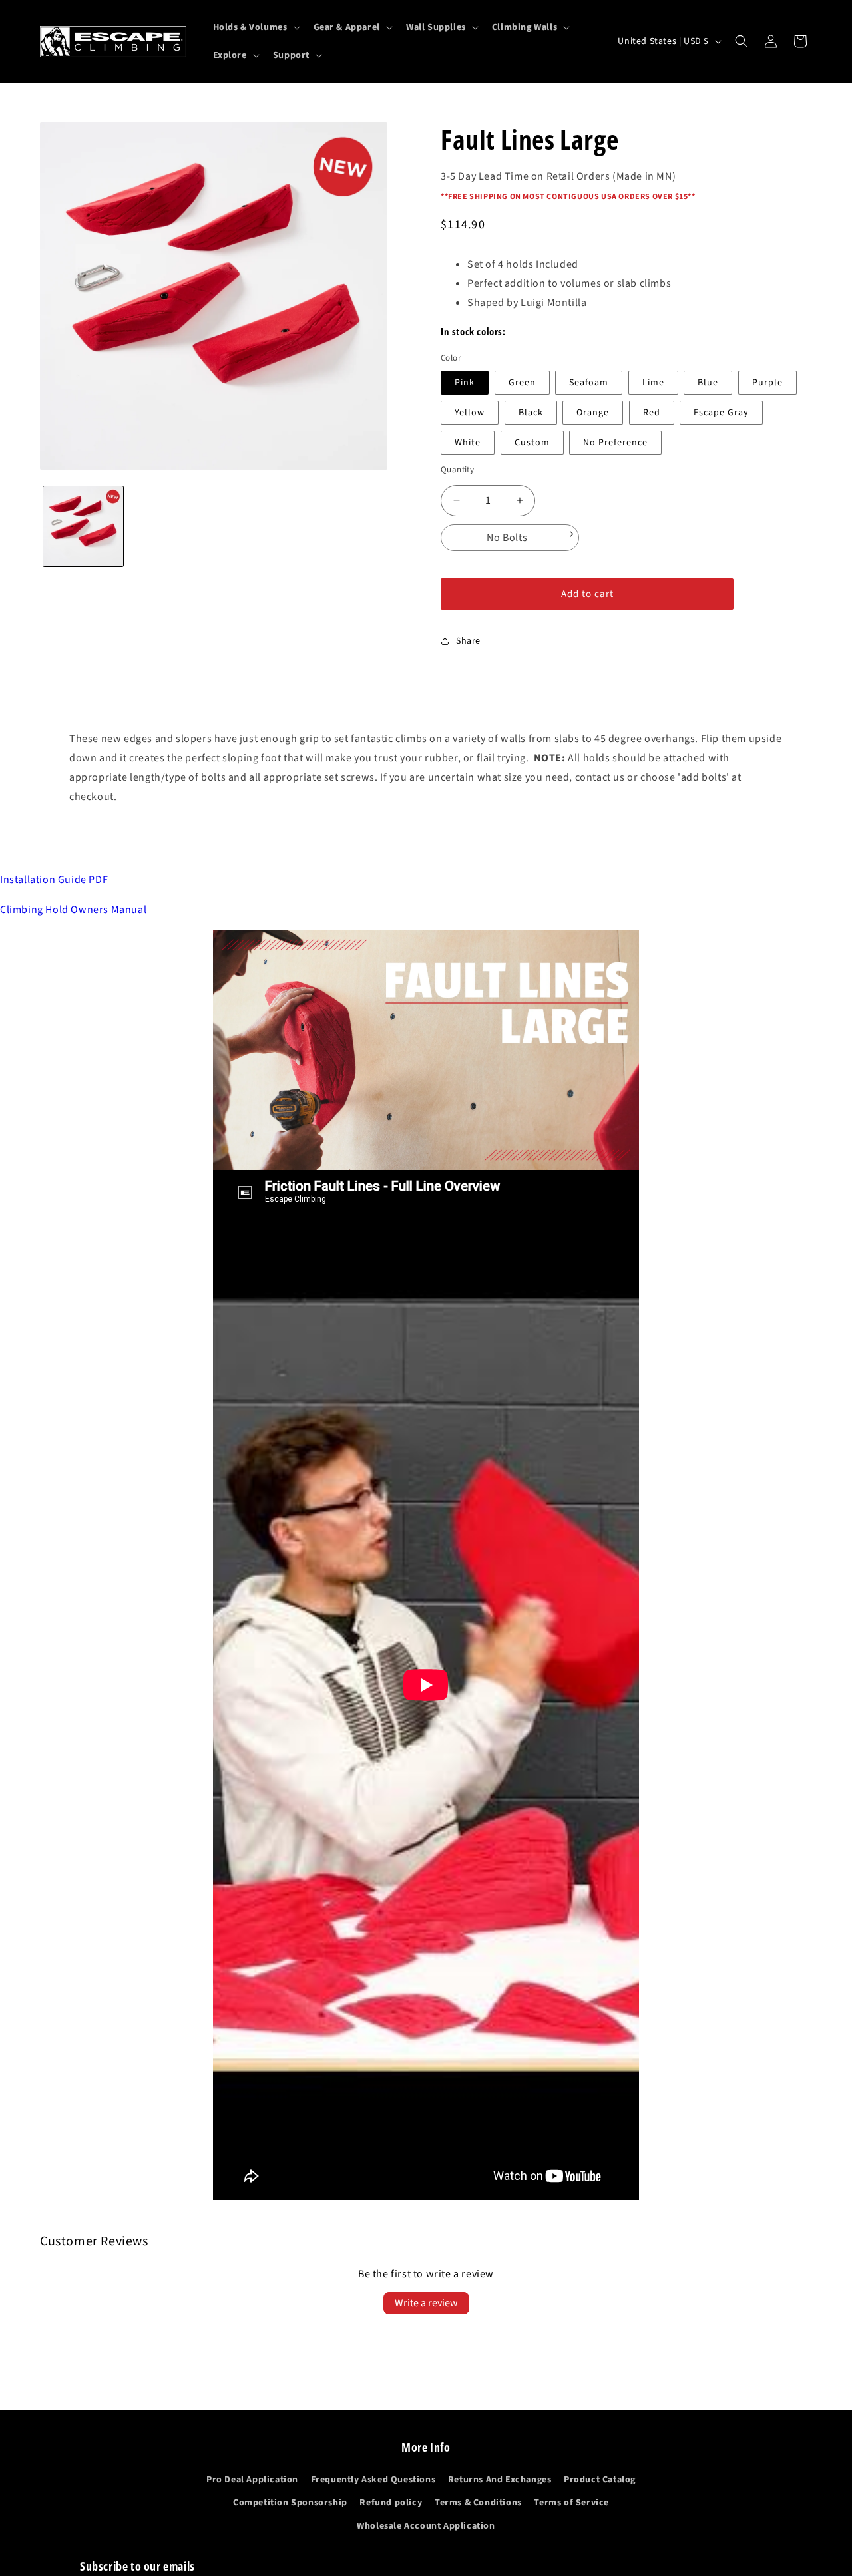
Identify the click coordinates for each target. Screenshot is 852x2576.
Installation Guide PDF (54, 880)
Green (522, 383)
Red (652, 413)
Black (531, 413)
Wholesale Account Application (426, 2527)
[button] (255, 27)
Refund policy (391, 2503)
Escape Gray (721, 413)
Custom (532, 443)
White (468, 443)
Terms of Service (571, 2503)
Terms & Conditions (478, 2503)
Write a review (426, 2303)
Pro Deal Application (252, 2480)
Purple (767, 383)
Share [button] (468, 641)
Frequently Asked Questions (373, 2480)
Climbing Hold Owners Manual (73, 910)
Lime (653, 383)
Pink (465, 383)
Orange (593, 413)
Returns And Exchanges (500, 2480)
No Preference (615, 443)
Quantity (457, 470)
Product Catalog (600, 2480)
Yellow (470, 413)
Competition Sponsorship (290, 2503)
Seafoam (589, 383)
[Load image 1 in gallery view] (83, 526)
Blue (708, 383)
